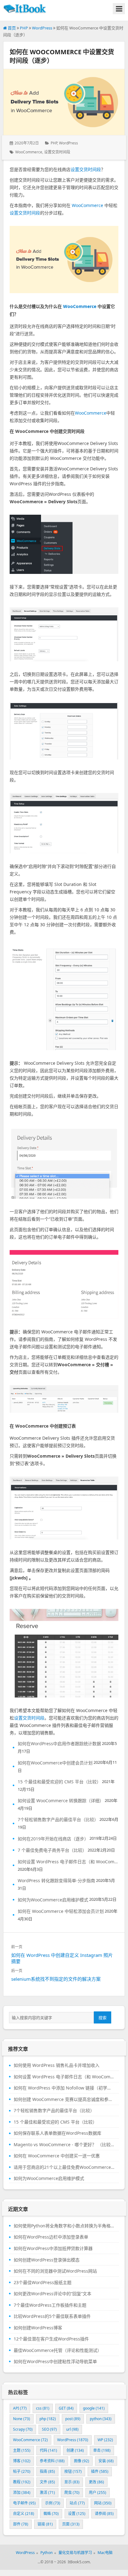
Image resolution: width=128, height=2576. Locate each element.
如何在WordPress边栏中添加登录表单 (51, 2237)
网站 (103, 2503)
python (101, 2419)
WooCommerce (29, 152)
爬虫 (72, 2492)
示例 (53, 2503)
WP (105, 2440)
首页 (11, 28)
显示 (72, 2482)
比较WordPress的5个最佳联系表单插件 (52, 2316)
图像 (82, 2461)
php (48, 2419)
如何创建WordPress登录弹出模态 (47, 2260)
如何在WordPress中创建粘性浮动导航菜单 (55, 2362)
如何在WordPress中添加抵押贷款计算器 (53, 2248)
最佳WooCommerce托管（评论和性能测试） (58, 2350)
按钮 (73, 2471)
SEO (49, 2429)
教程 (22, 2482)
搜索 (103, 2018)
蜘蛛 (51, 2514)
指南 (47, 2471)
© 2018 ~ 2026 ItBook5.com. (66, 2562)
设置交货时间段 (57, 152)
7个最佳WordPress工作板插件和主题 (50, 2305)
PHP (24, 28)
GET (66, 2408)
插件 (100, 2471)
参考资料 (52, 2461)
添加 (22, 2492)
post (73, 2419)
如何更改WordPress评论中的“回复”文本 (53, 2294)
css (43, 2408)
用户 (98, 2492)
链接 (45, 2524)
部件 (21, 2524)
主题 (22, 2450)
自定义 (24, 2514)
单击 (102, 2450)
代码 (48, 2450)
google (94, 2408)
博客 (22, 2461)
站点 (77, 2503)
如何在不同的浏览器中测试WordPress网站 (55, 2271)
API (20, 2408)
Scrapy (23, 2429)
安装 (106, 2461)
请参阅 (104, 2514)
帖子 (22, 2471)
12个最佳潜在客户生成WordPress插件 (51, 2339)
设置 (77, 2514)
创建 (75, 2450)
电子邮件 (24, 2503)
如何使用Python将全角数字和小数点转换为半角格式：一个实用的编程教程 (64, 2226)
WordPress (42, 28)
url (72, 2429)
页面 (71, 2524)
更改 (96, 2482)
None (22, 2419)
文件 (47, 2482)
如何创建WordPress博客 (38, 2328)
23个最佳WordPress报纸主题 (43, 2283)
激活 (47, 2492)
